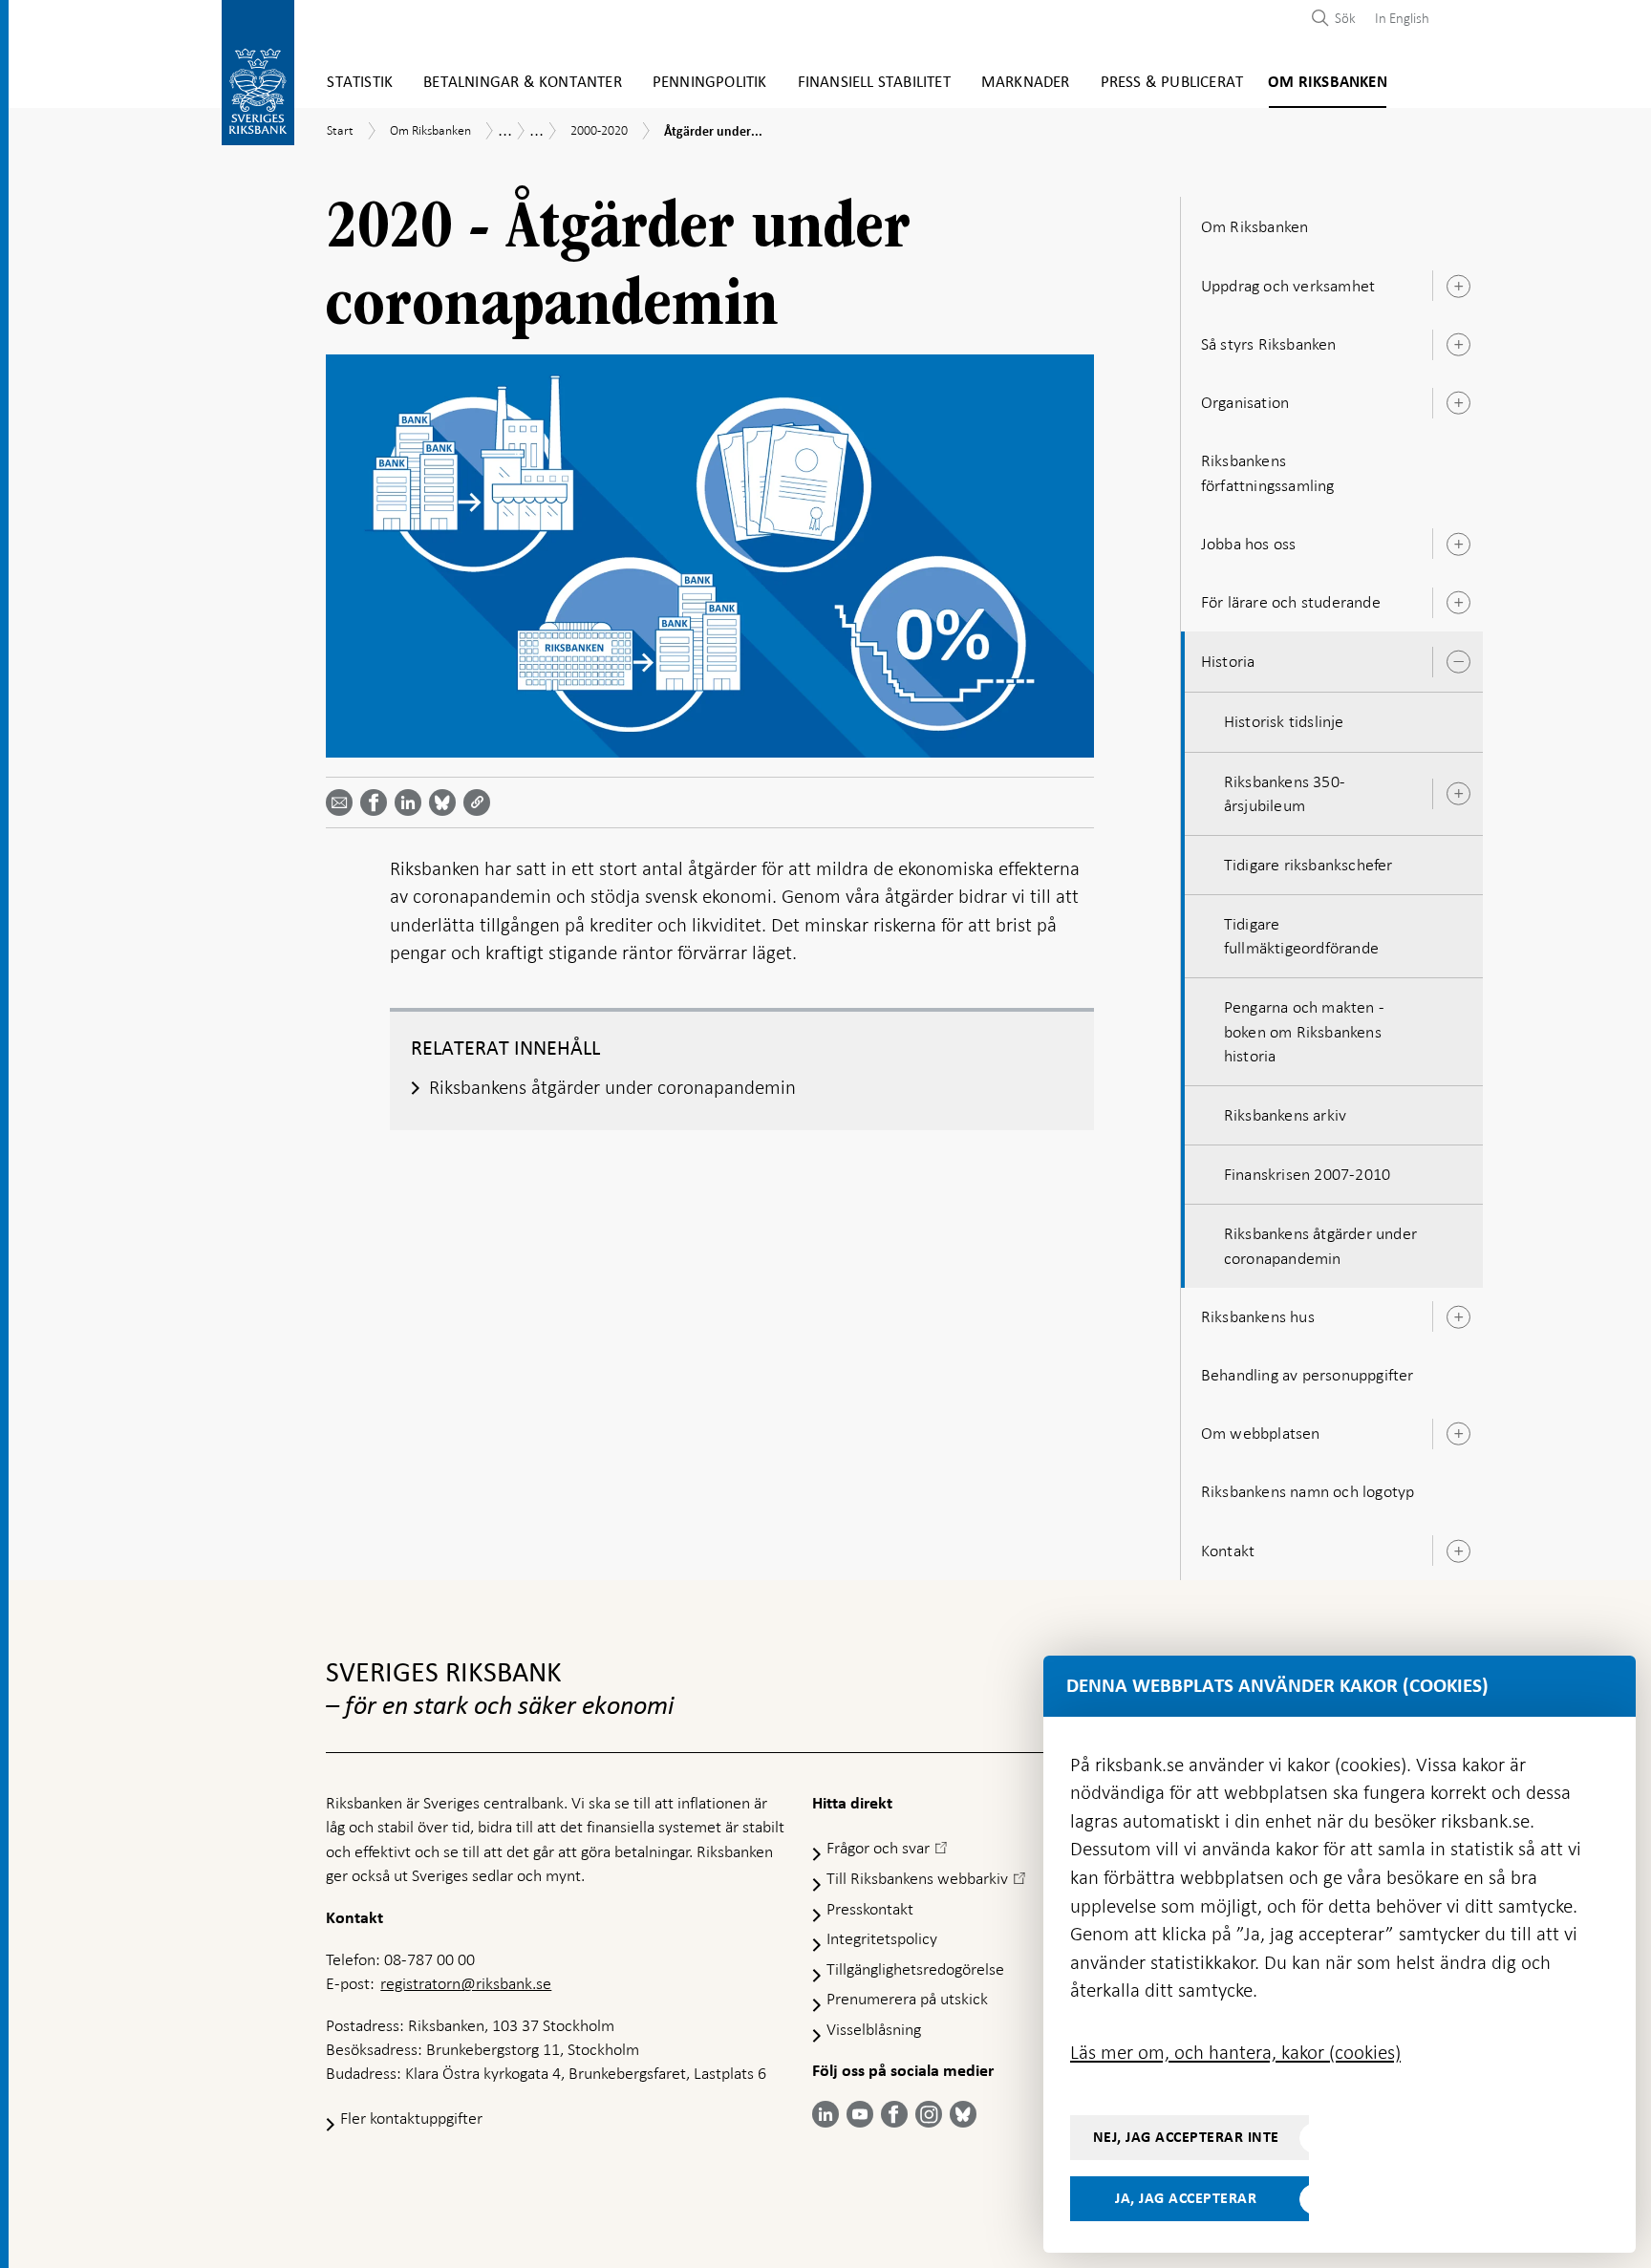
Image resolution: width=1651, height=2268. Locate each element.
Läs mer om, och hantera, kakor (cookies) (1235, 2052)
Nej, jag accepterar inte (1186, 2137)
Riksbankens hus (1258, 1316)
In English (1402, 18)
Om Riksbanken (1328, 83)
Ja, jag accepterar (1186, 2198)
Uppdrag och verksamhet (1288, 286)
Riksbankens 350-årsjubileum (1285, 793)
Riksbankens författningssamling (1268, 472)
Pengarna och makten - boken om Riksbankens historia (1304, 1031)
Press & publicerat (1172, 83)
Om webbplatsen (1261, 1433)
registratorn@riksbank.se (466, 1983)
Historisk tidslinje (1284, 721)
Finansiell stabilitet (874, 83)
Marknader (1026, 83)
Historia (1228, 661)
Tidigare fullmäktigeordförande (1301, 936)
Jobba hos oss (1249, 544)
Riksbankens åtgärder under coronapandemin (1320, 1245)
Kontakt (1228, 1551)
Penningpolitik (710, 83)
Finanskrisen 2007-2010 (1307, 1174)
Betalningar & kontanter (523, 83)
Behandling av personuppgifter (1308, 1375)
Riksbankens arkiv (1285, 1115)
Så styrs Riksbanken (1269, 344)
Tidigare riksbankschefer (1308, 865)
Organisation (1245, 402)
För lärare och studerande (1291, 602)
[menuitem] (1397, 18)
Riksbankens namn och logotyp (1308, 1491)
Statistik (360, 83)
